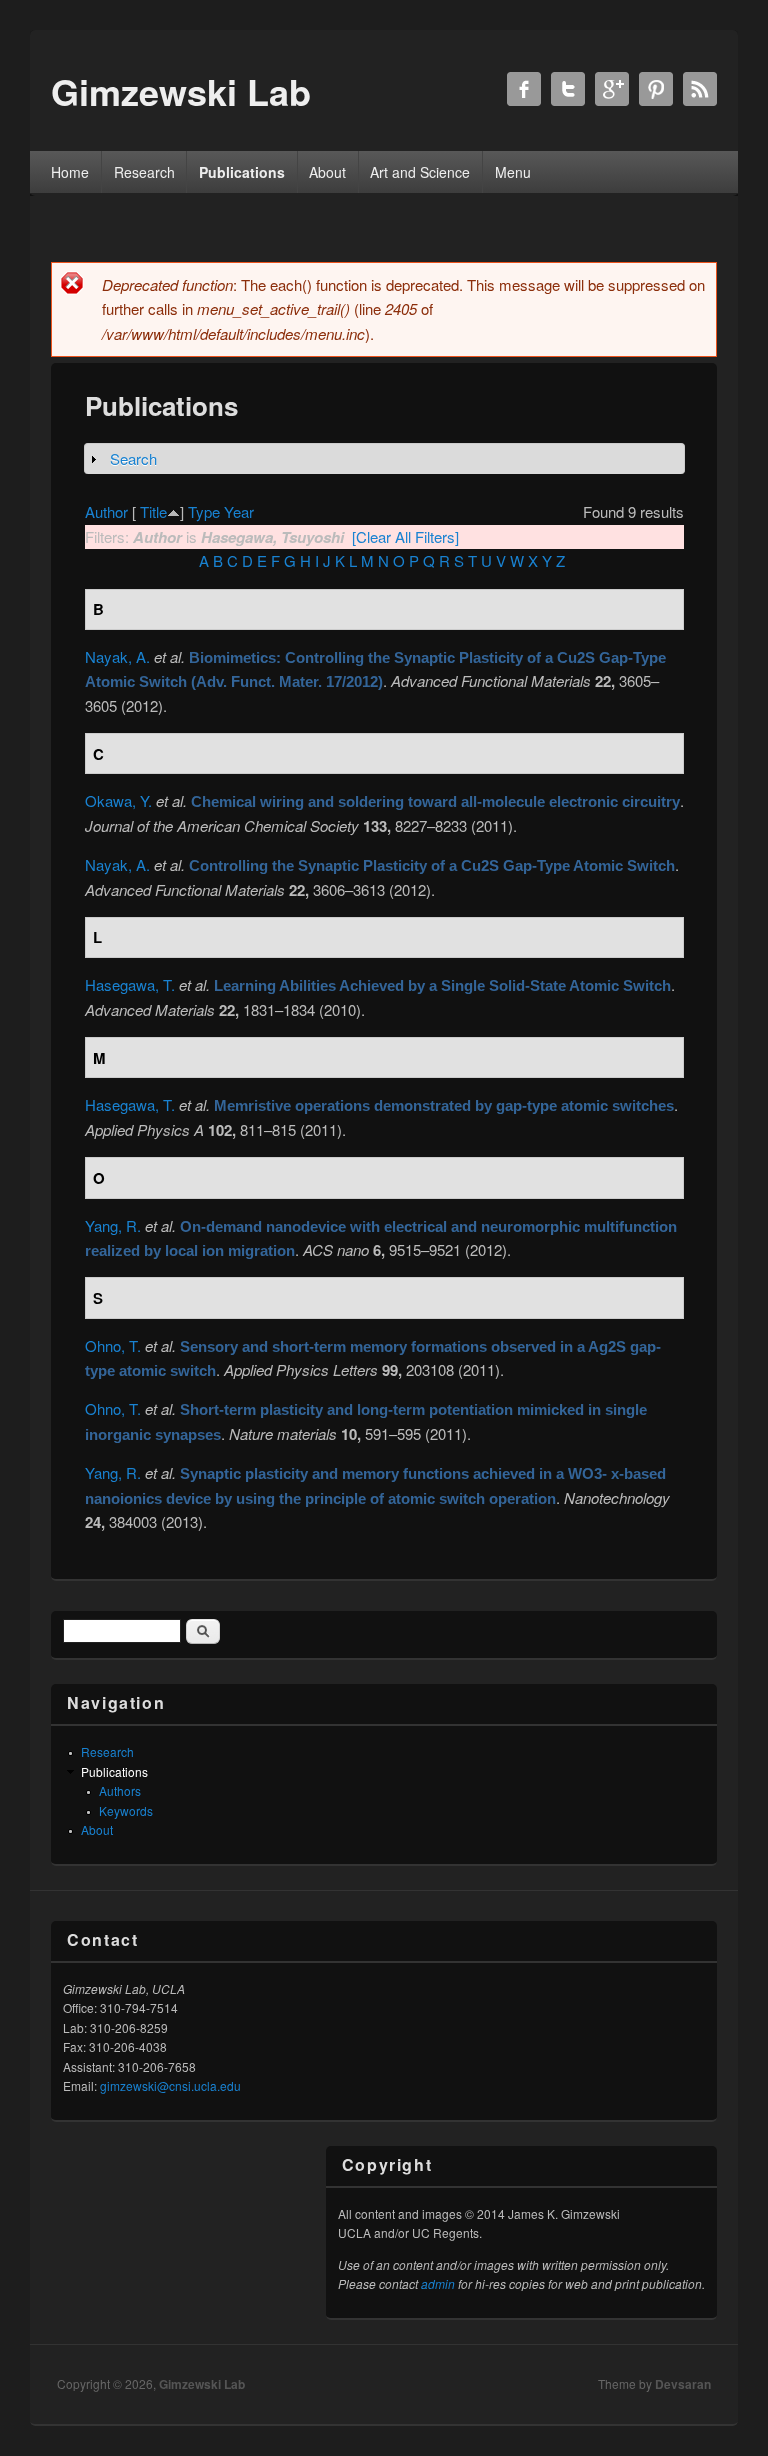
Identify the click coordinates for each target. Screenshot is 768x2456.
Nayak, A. (117, 656)
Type (204, 511)
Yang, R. (113, 1225)
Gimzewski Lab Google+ (612, 89)
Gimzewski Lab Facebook (524, 89)
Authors (120, 1790)
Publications (242, 172)
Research (144, 172)
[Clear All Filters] (405, 536)
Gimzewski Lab (202, 2384)
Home (70, 172)
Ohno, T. (113, 1345)
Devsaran (683, 2384)
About (327, 172)
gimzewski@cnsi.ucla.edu (170, 2085)
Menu (513, 172)
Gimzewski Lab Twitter (568, 89)
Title (153, 511)
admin (438, 2283)
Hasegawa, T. (130, 984)
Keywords (126, 1810)
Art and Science (420, 172)
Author (106, 511)
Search (133, 458)
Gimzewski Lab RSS (700, 89)
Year (239, 511)
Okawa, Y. (118, 800)
